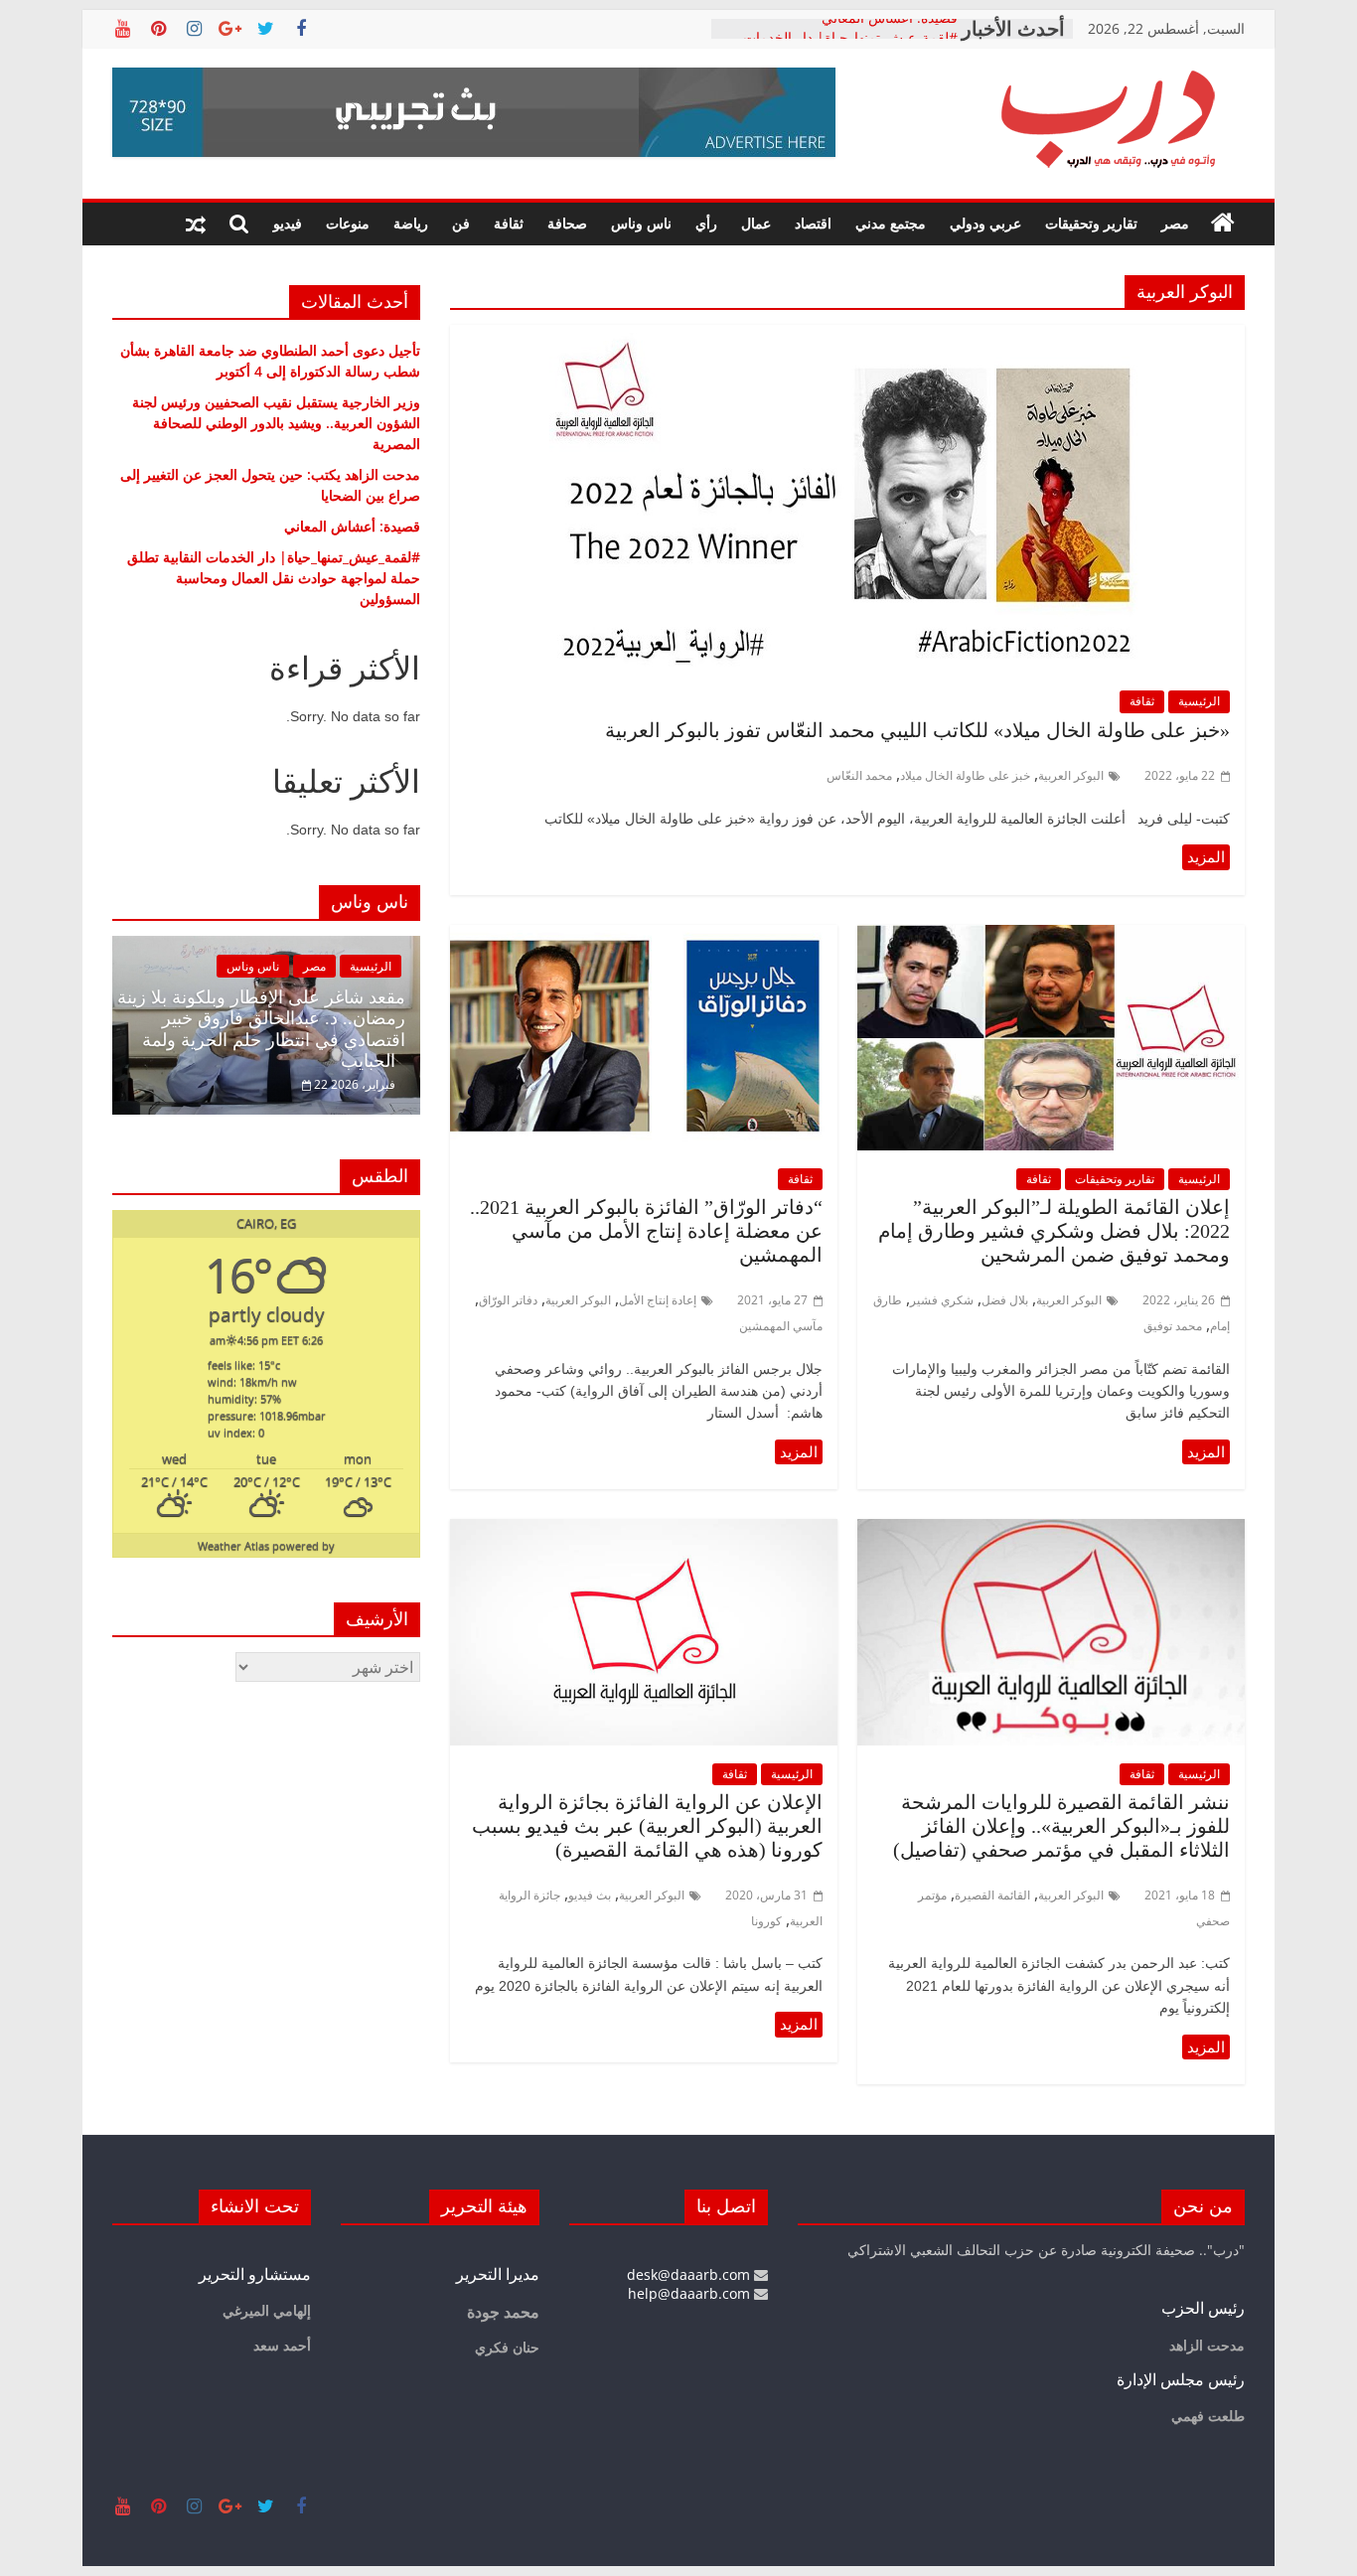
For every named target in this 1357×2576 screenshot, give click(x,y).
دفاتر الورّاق (508, 1300)
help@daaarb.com (691, 2293)
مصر (1175, 223)
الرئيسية (1199, 701)
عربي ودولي (985, 223)
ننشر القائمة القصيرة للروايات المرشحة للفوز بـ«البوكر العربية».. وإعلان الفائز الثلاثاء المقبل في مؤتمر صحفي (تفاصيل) (1061, 1826)
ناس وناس (641, 223)
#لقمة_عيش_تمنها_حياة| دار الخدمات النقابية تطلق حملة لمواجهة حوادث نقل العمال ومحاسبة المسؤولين (274, 578)
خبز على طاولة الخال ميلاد (965, 775)
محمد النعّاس (859, 775)
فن (461, 223)
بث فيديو (590, 1895)
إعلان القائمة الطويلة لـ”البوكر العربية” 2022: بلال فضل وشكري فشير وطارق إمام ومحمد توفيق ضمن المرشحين (1054, 1231)
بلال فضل (1005, 1300)
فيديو (288, 223)
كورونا (766, 1921)
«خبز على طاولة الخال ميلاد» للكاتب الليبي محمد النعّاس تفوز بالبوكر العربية (917, 730)
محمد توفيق (1173, 1326)
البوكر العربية (1071, 775)
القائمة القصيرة (992, 1895)
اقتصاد (813, 223)
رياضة (411, 223)
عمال (756, 223)
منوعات (348, 223)
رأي (706, 223)
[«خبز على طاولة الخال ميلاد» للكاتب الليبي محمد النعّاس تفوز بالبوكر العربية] (847, 337)
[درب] (1223, 224)
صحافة (567, 223)
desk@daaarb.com (690, 2274)
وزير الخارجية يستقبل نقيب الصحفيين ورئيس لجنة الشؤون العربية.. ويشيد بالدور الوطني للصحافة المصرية (276, 423)
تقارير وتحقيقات (1091, 223)
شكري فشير (942, 1300)
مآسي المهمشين (781, 1326)
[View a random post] (196, 224)
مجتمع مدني (891, 223)
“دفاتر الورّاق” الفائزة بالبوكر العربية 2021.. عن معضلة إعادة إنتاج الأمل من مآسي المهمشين (646, 1231)
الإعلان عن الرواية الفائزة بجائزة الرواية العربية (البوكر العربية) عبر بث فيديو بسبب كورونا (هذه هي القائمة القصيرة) (647, 1826)
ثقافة (509, 223)
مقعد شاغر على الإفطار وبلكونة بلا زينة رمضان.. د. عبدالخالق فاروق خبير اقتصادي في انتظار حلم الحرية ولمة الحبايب (261, 1030)
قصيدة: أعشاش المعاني (890, 28)
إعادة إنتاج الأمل (658, 1300)
